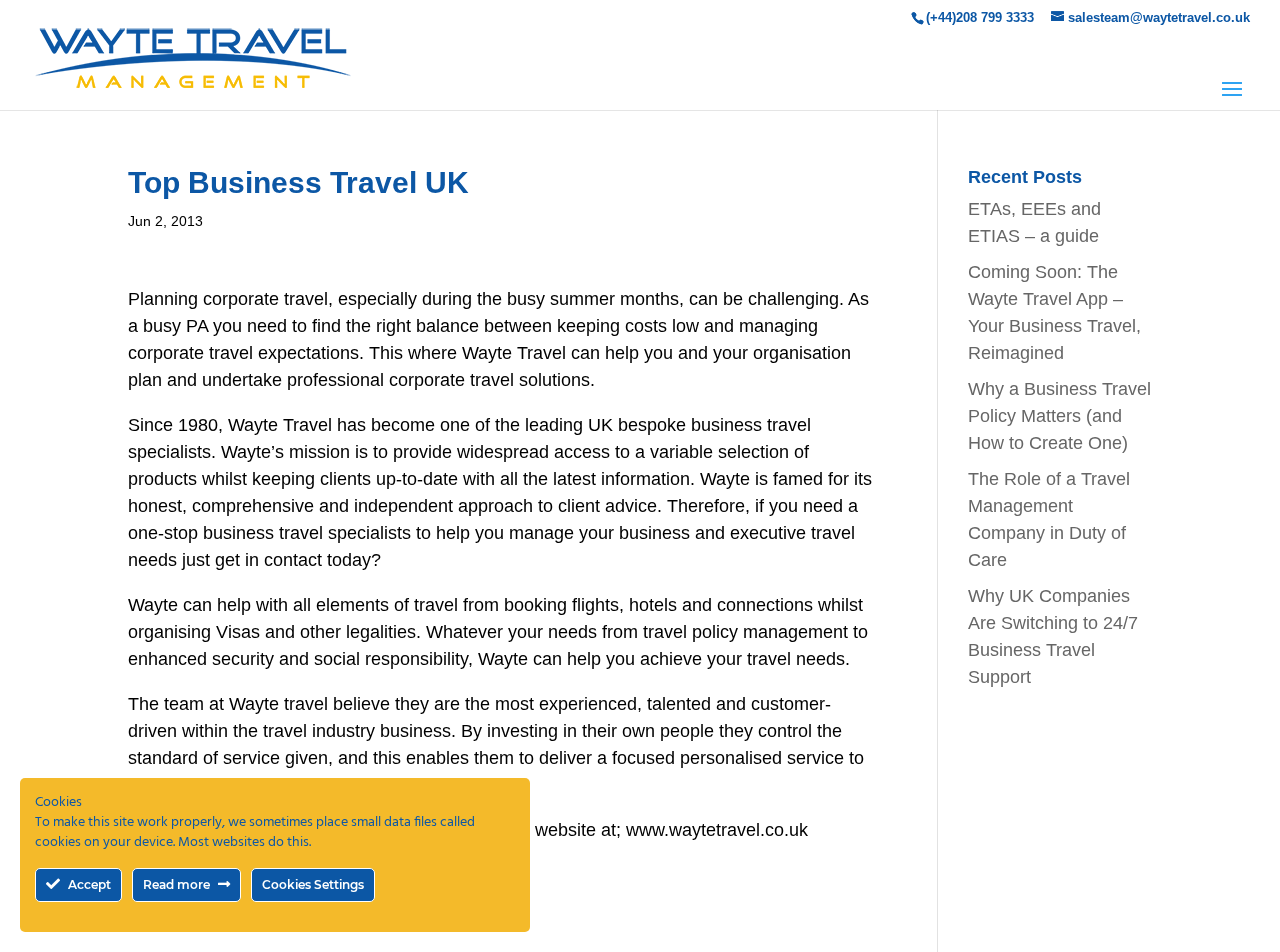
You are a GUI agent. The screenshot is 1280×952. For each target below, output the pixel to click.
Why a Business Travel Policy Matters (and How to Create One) (1059, 416)
